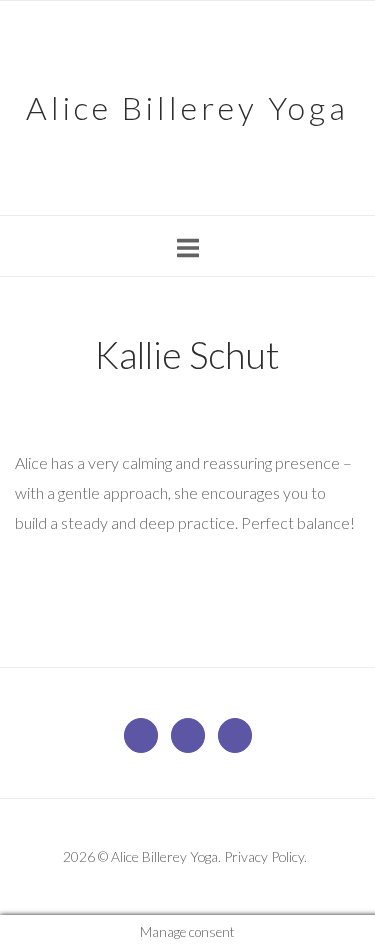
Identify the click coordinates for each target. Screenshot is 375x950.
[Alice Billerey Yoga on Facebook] (188, 735)
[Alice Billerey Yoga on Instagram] (235, 735)
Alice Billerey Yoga (187, 107)
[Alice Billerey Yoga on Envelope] (141, 735)
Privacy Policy (264, 856)
